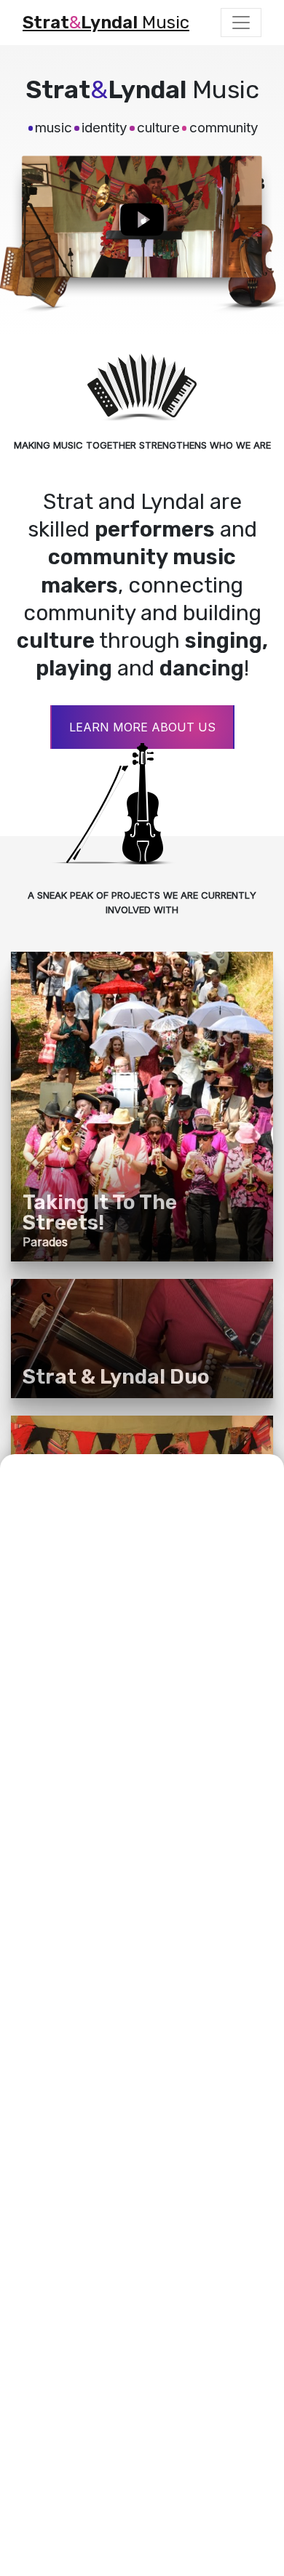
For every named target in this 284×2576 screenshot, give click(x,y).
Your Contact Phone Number (104, 1855)
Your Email (52, 1781)
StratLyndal (106, 23)
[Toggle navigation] (241, 23)
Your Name (54, 1691)
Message (47, 1930)
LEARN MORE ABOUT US (142, 727)
